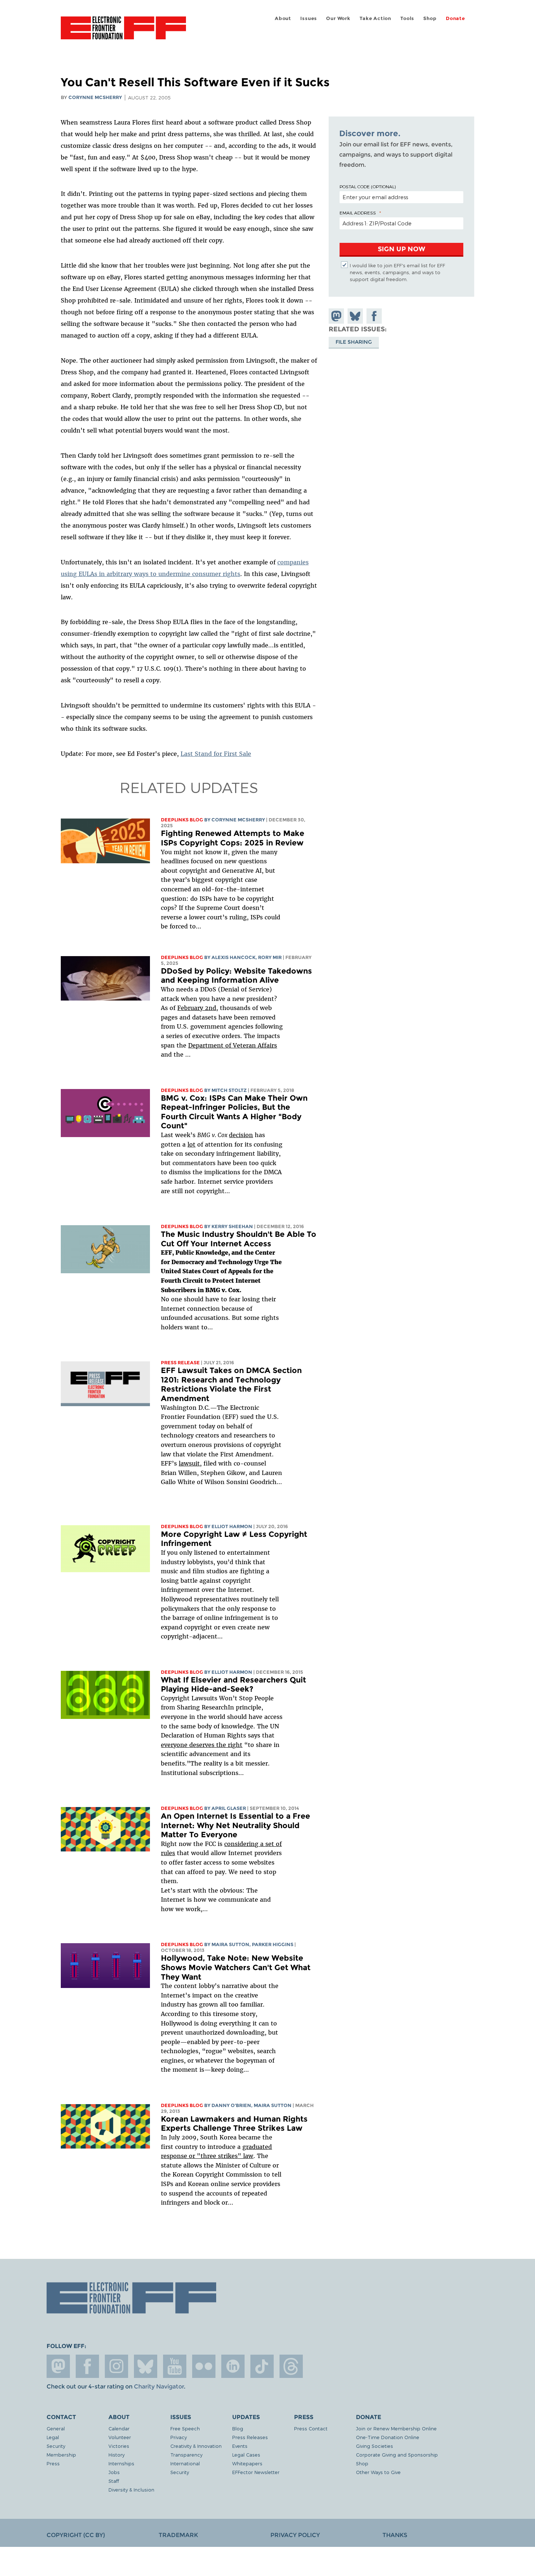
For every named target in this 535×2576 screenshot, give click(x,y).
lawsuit (189, 1463)
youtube (175, 2366)
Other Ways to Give (378, 2472)
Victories (119, 2446)
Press (53, 2463)
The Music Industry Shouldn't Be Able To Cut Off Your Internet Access (239, 1239)
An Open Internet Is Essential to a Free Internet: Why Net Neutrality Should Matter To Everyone (235, 1825)
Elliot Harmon (232, 1526)
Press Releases (250, 2437)
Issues (309, 18)
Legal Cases (246, 2455)
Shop (430, 18)
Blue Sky (146, 2366)
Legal (53, 2437)
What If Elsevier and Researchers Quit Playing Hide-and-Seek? (233, 1685)
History (116, 2455)
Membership (61, 2455)
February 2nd (197, 1008)
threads (291, 2366)
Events (240, 2446)
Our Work (338, 18)
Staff (114, 2481)
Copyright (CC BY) (76, 2535)
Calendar (119, 2428)
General (56, 2428)
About (283, 18)
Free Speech (185, 2428)
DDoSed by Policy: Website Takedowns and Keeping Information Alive (236, 976)
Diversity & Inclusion (131, 2490)
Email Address (358, 213)
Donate (455, 18)
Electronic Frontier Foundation (123, 32)
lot (191, 1144)
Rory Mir (270, 957)
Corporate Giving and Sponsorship (397, 2455)
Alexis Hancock (233, 957)
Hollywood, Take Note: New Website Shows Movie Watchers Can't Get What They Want (236, 1967)
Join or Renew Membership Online (396, 2428)
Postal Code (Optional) (368, 186)
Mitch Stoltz (229, 1090)
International (185, 2463)
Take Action (375, 18)
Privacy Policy (295, 2535)
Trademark (178, 2535)
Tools (407, 18)
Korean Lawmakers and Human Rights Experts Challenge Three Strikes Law (234, 2124)
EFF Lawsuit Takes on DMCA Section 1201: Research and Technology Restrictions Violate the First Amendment (231, 1384)
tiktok (262, 2366)
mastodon (58, 2366)
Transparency (186, 2455)
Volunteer (120, 2437)
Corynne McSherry (95, 97)
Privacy (179, 2437)
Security (56, 2446)
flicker (204, 2366)
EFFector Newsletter (256, 2472)
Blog (238, 2428)
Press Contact (311, 2428)
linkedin (233, 2366)
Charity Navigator (159, 2386)
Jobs (114, 2472)
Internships (121, 2463)
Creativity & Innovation (196, 2446)
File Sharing (354, 342)
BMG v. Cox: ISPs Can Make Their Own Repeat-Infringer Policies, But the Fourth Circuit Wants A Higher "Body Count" (234, 1112)
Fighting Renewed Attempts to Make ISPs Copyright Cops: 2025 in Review (233, 838)
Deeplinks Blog (182, 820)
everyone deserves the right (202, 1745)
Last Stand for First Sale (216, 754)
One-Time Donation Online (388, 2437)
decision (241, 1135)
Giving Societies (374, 2446)
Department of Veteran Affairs (233, 1045)
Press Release (180, 1363)
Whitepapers (247, 2463)
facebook (87, 2366)
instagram (116, 2366)
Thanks (395, 2535)
